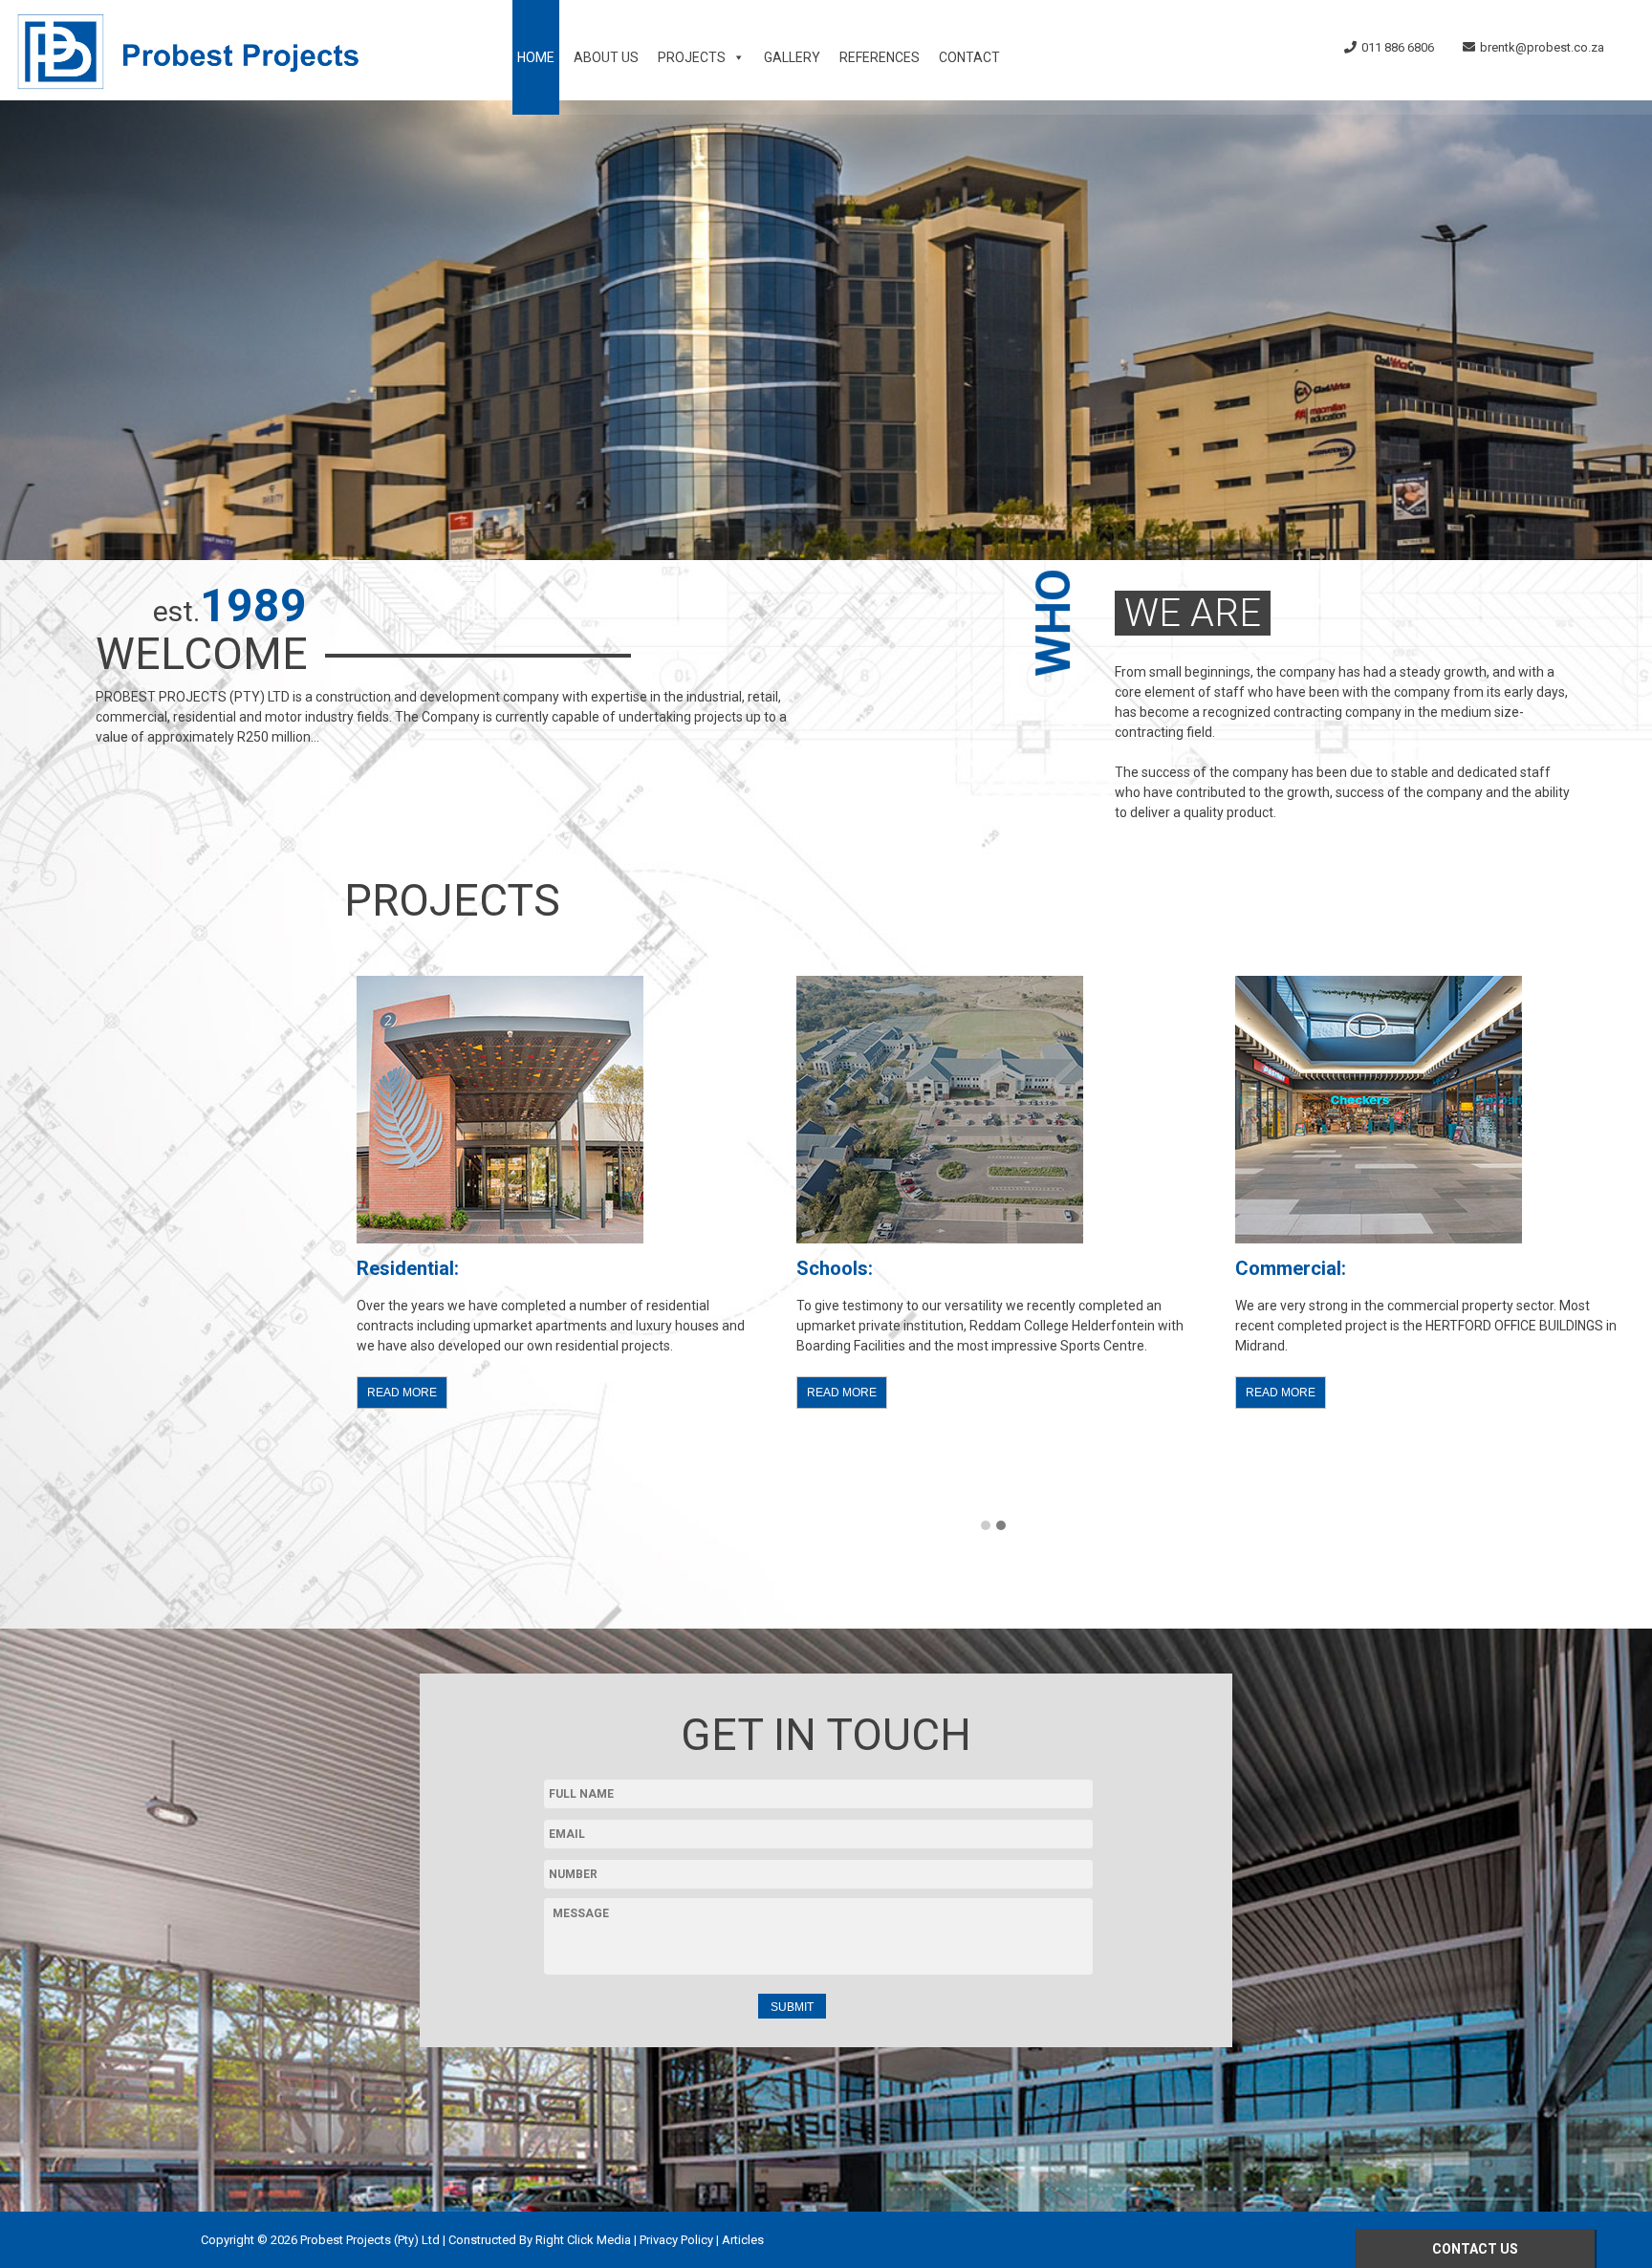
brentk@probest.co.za (1542, 47)
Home (536, 57)
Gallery (792, 57)
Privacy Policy (676, 2240)
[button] (986, 1526)
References (880, 57)
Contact (969, 57)
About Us (606, 57)
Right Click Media (583, 2240)
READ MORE (402, 1393)
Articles (743, 2240)
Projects (692, 57)
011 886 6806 (1398, 47)
